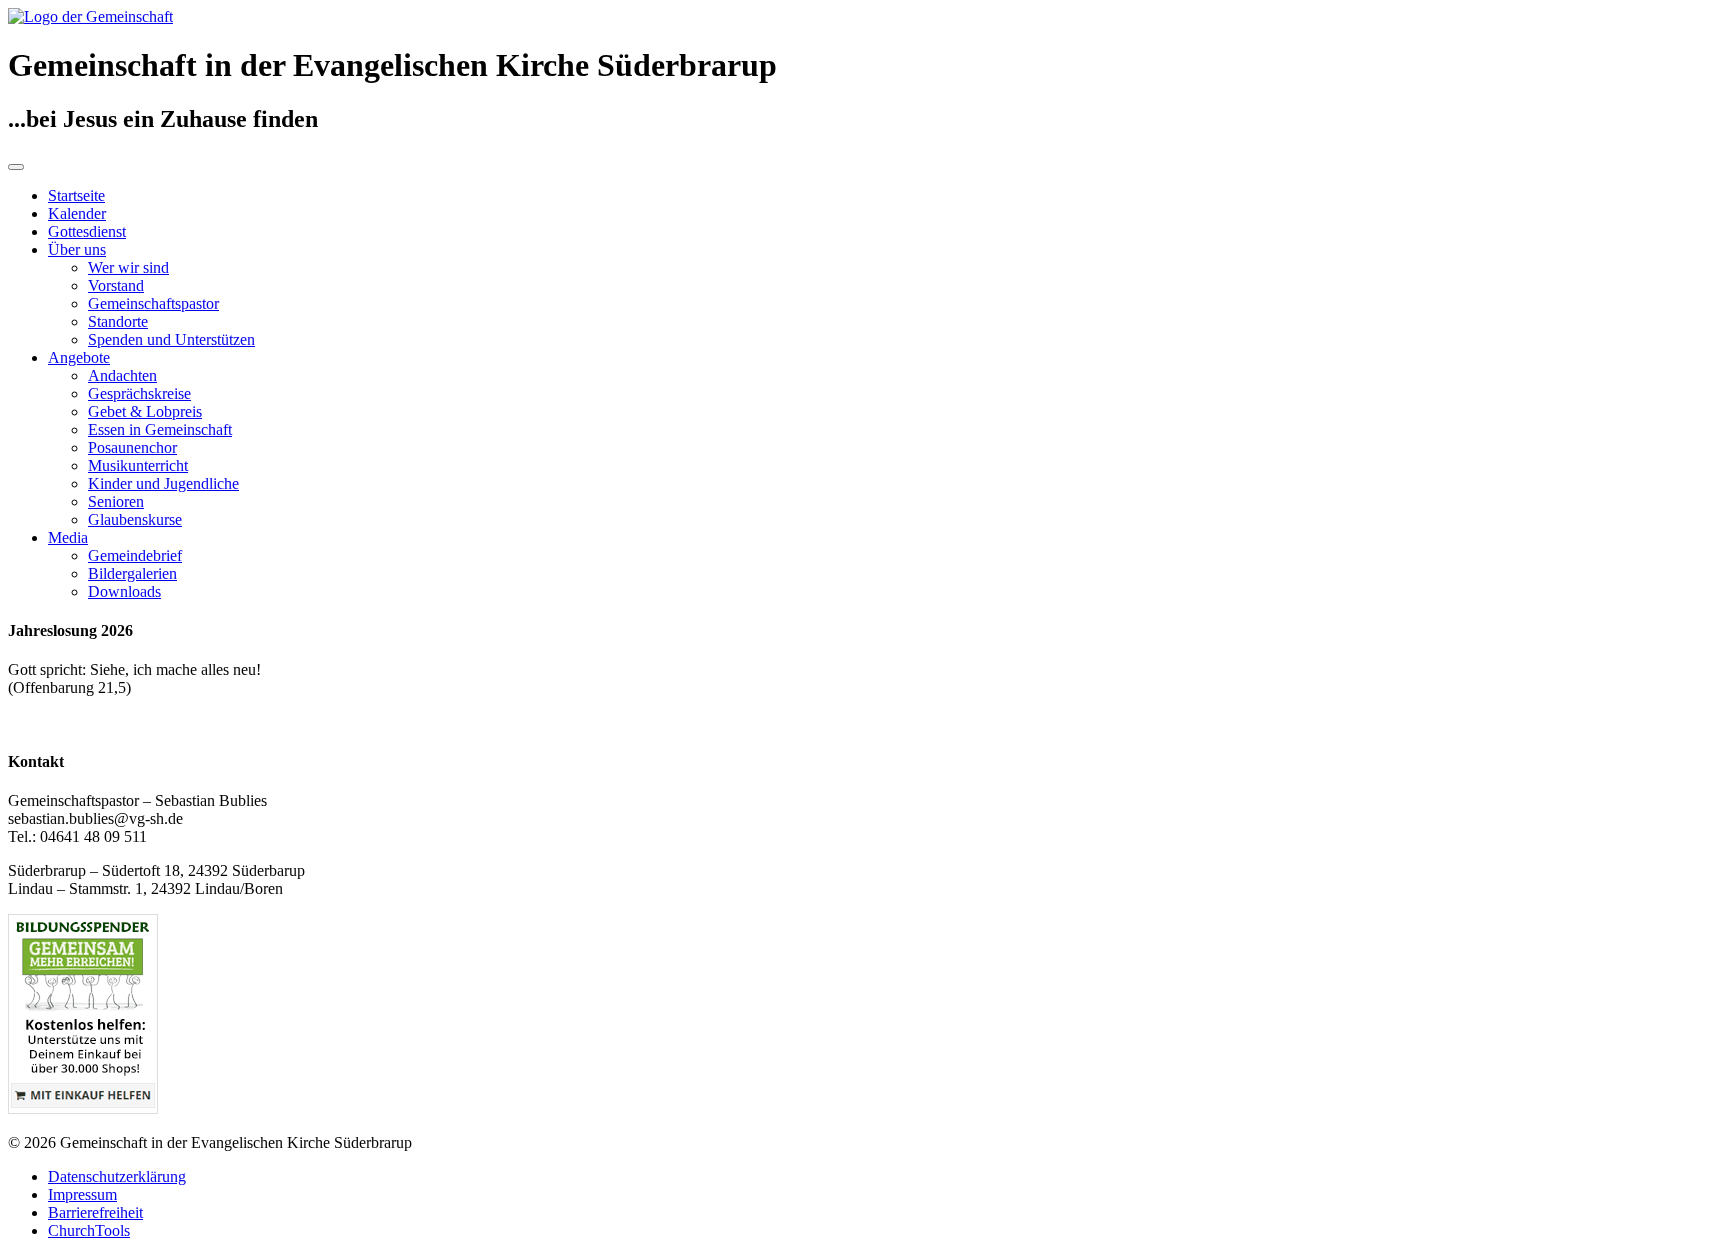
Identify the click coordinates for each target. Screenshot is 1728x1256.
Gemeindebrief (135, 555)
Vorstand (116, 285)
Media (68, 537)
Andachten (122, 375)
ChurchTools (89, 1230)
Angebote (79, 357)
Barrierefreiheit (95, 1212)
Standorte (118, 321)
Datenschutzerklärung (117, 1176)
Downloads (124, 591)
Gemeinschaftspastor (153, 303)
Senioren (116, 501)
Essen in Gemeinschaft (160, 429)
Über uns (77, 249)
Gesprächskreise (139, 393)
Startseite (76, 195)
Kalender (77, 213)
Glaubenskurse (135, 519)
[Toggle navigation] (16, 167)
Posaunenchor (132, 447)
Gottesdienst (87, 231)
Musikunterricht (138, 465)
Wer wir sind (128, 267)
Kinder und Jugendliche (163, 483)
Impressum (82, 1194)
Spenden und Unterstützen (171, 339)
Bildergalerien (132, 573)
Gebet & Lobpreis (145, 411)
